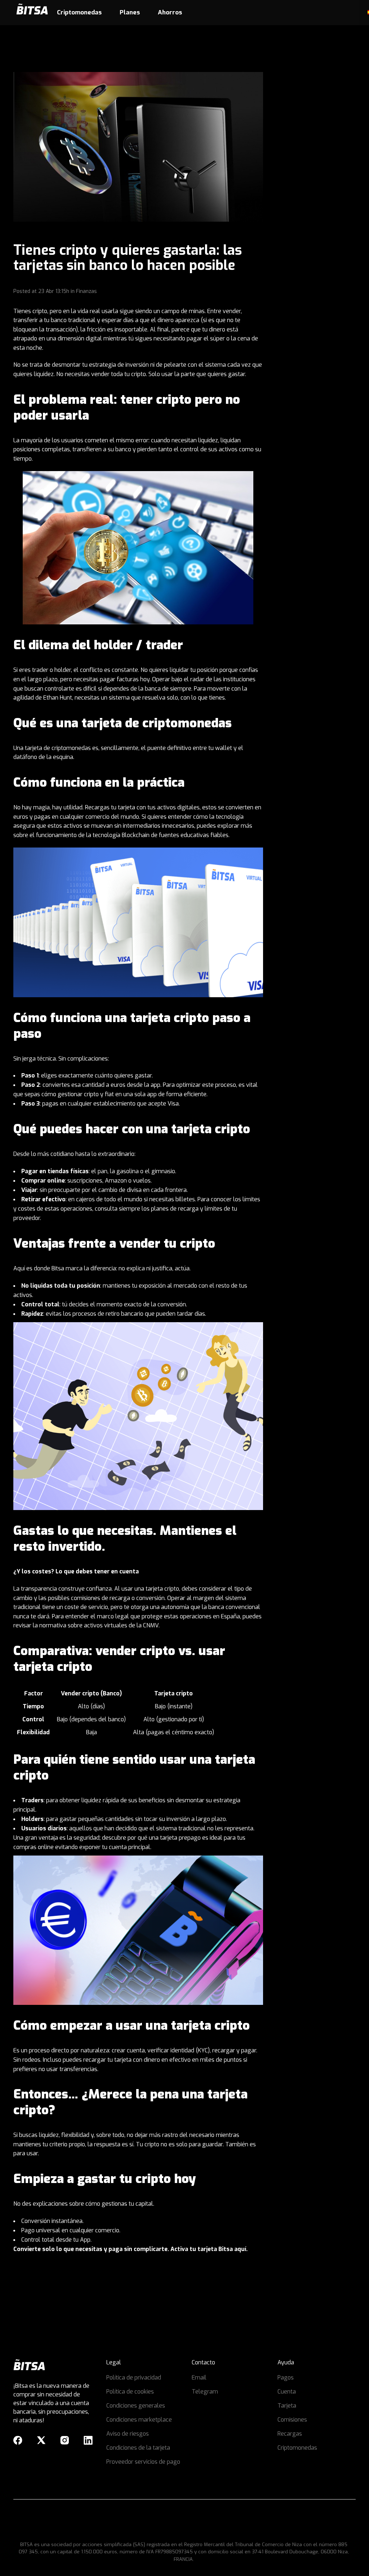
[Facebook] (18, 2440)
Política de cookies (130, 2392)
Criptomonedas (297, 2448)
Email (199, 2378)
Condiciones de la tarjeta (138, 2448)
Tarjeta (287, 2406)
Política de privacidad (134, 2378)
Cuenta (287, 2392)
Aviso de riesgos (128, 2434)
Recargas (290, 2434)
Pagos (286, 2378)
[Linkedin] (88, 2440)
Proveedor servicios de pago (143, 2462)
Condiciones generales (136, 2406)
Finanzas (86, 291)
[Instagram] (65, 2440)
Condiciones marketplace (139, 2420)
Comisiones (292, 2420)
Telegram (205, 2392)
